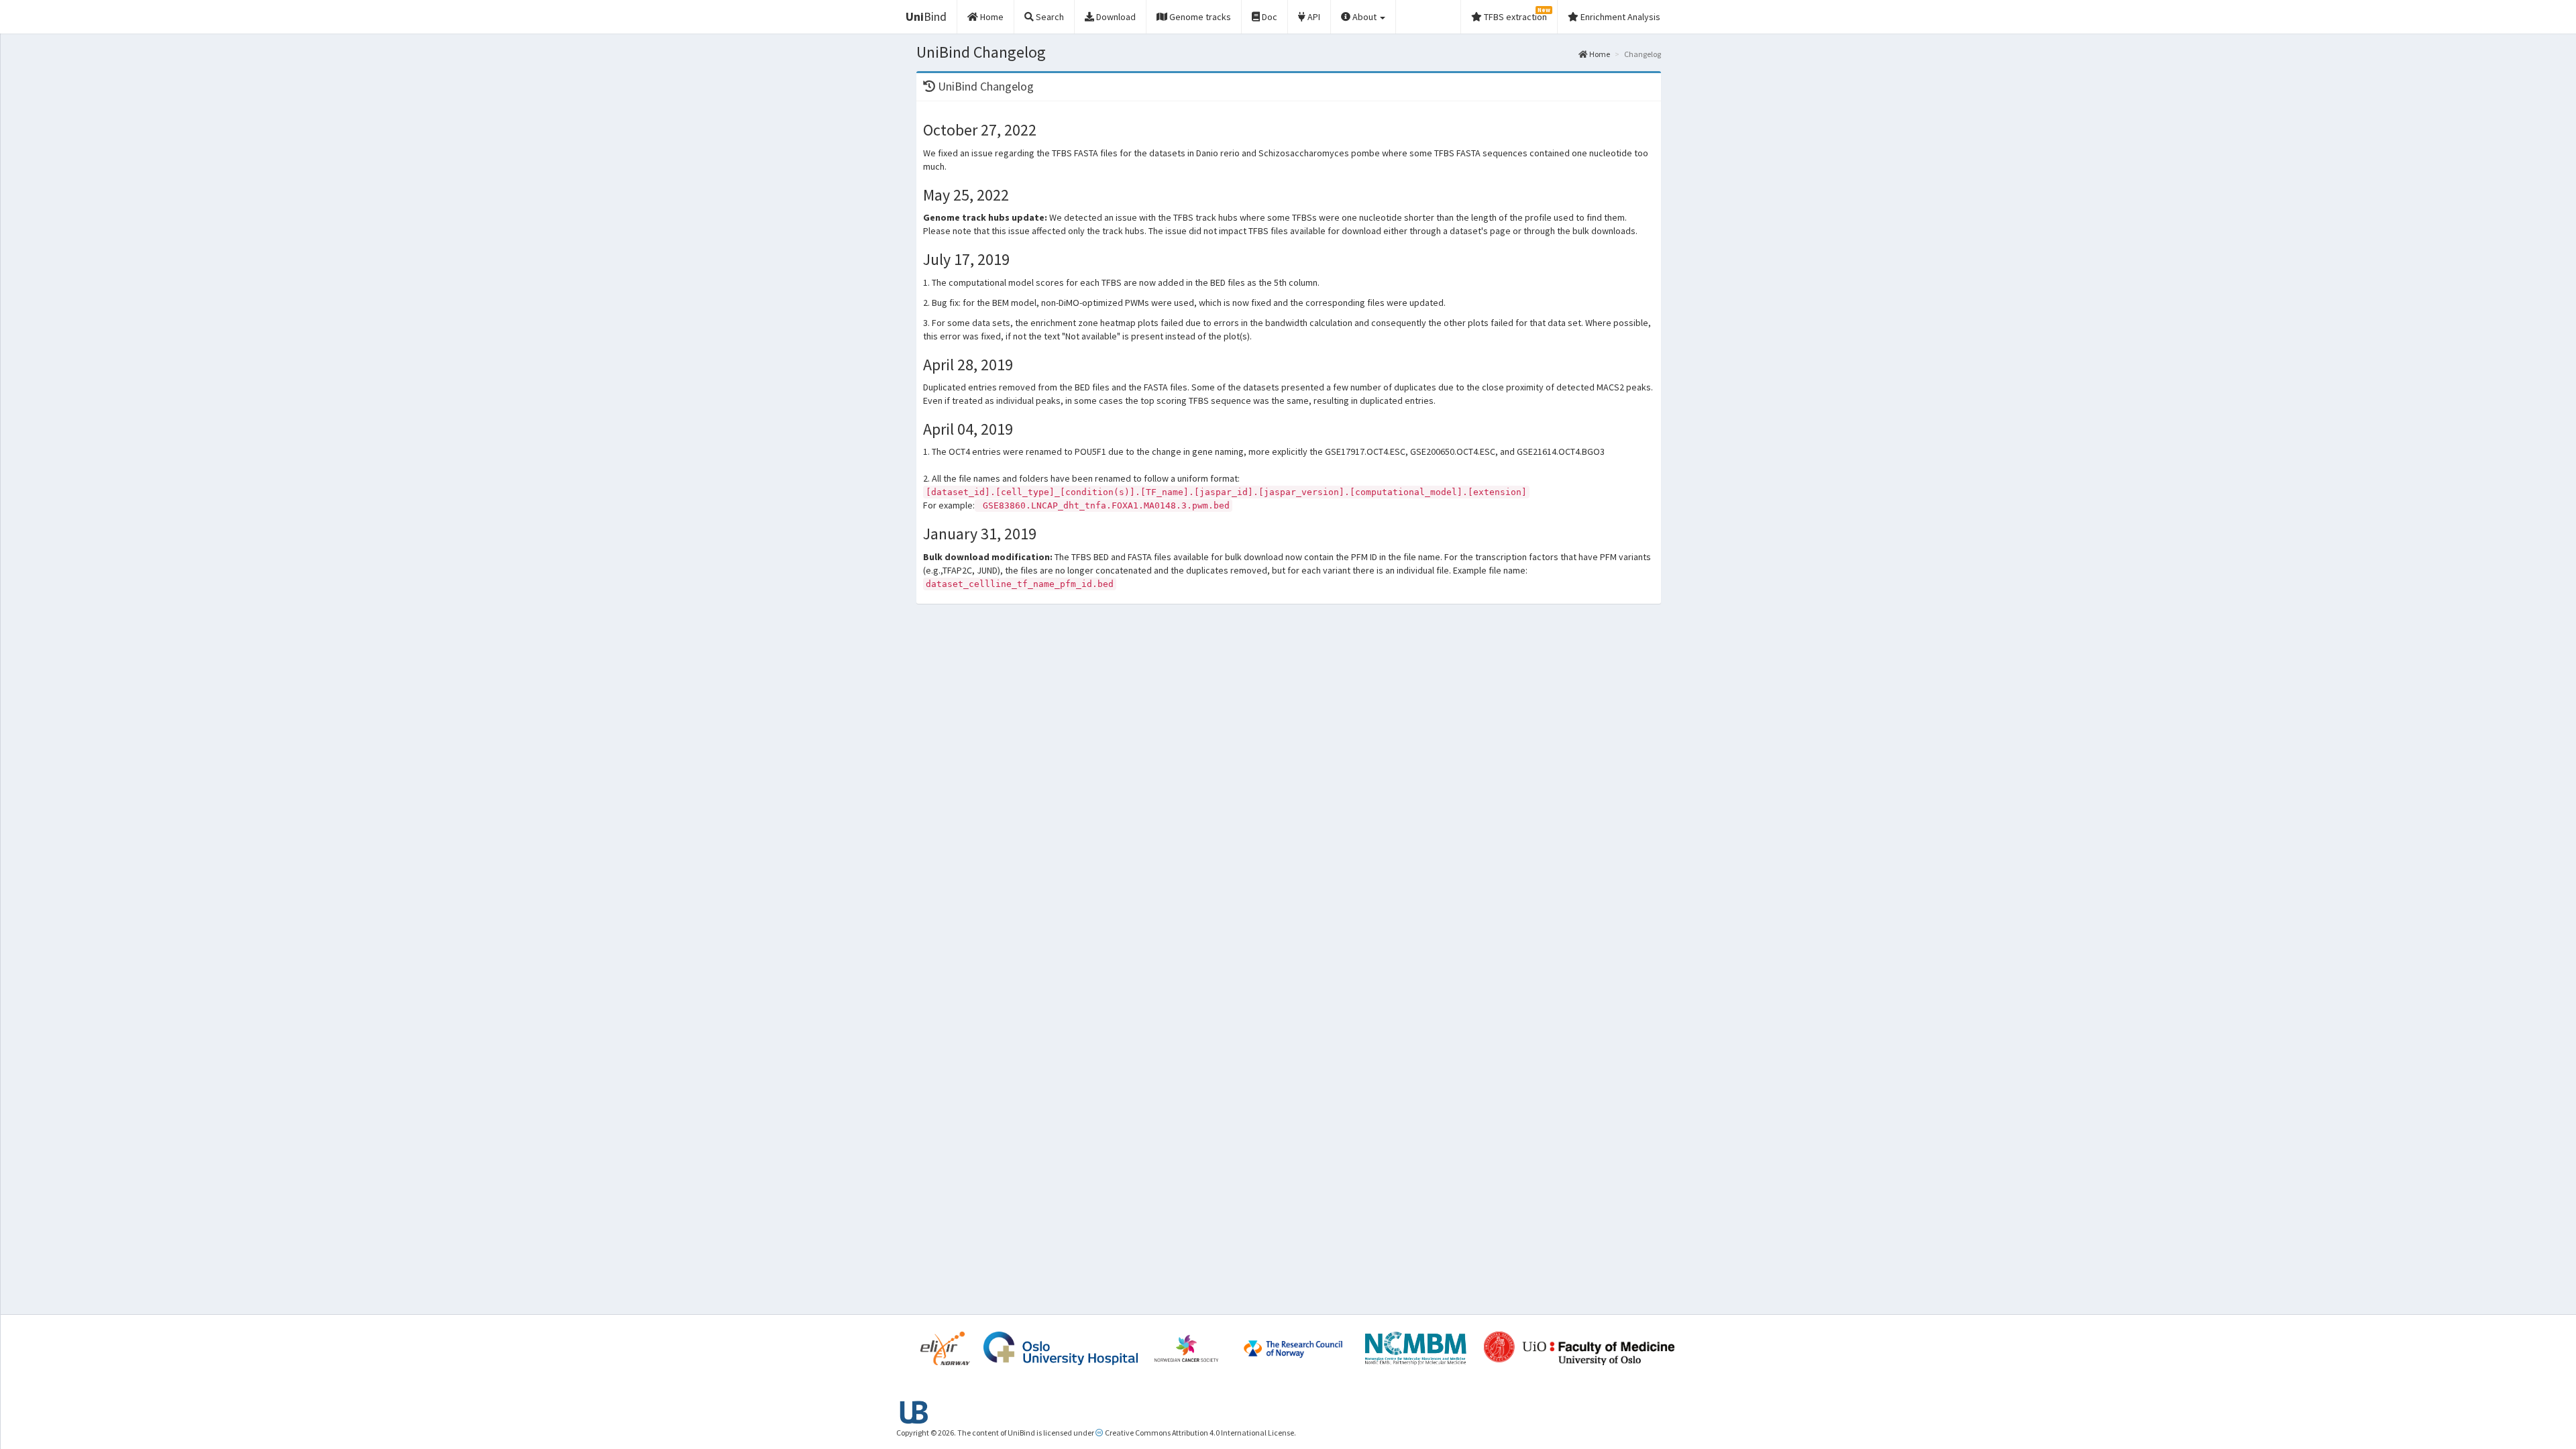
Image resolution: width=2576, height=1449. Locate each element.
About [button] (1364, 17)
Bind (926, 16)
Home (1599, 54)
